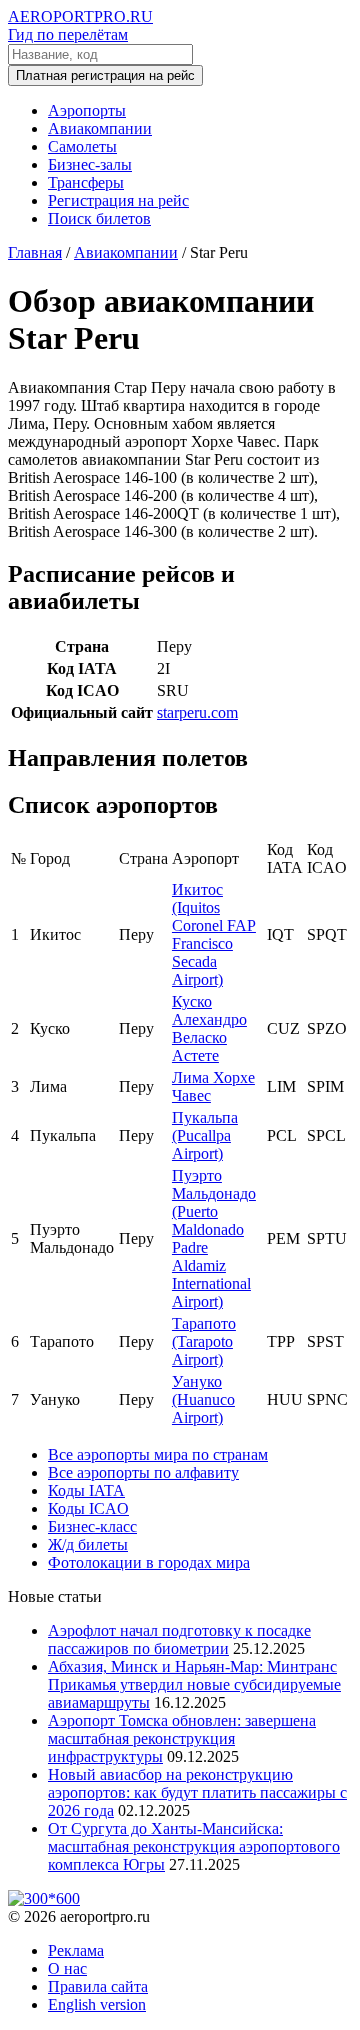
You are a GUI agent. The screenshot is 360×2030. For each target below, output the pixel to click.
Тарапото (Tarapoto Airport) (204, 1341)
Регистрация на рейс (118, 200)
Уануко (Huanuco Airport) (203, 1399)
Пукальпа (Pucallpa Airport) (205, 1135)
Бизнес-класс (92, 1526)
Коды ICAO (88, 1508)
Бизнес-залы (90, 164)
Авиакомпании (100, 128)
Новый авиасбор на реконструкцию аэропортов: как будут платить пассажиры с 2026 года (197, 1792)
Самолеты (82, 146)
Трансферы (86, 182)
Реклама (76, 1950)
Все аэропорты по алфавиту (143, 1472)
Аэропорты (87, 110)
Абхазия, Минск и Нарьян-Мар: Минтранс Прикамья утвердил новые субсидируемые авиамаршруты (194, 1684)
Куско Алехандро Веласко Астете (209, 1028)
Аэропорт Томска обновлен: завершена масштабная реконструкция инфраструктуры (182, 1738)
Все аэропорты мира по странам (158, 1454)
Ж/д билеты (88, 1544)
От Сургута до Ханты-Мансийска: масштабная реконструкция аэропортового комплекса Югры (194, 1846)
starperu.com (197, 712)
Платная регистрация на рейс (105, 75)
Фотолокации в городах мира (149, 1562)
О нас (67, 1968)
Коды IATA (86, 1490)
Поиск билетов (99, 218)
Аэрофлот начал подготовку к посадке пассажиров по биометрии (179, 1639)
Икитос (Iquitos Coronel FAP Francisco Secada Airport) (214, 934)
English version (97, 2004)
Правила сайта (98, 1986)
